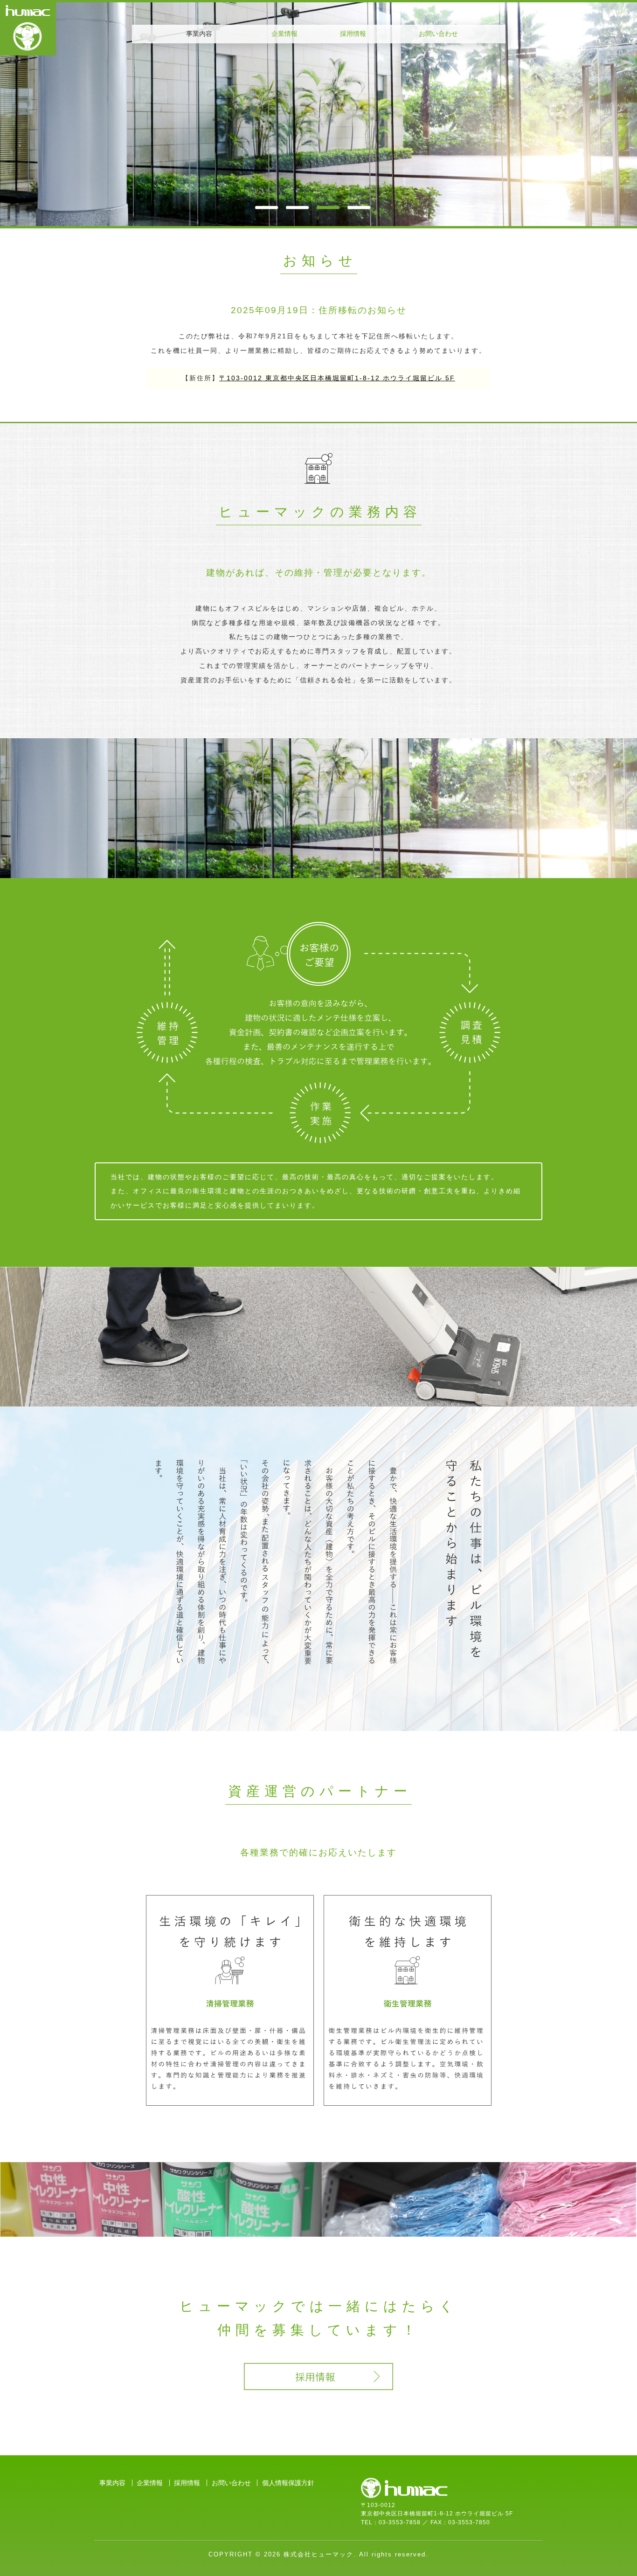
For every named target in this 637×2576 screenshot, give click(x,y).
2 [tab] (298, 207)
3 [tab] (328, 207)
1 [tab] (267, 207)
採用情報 (353, 34)
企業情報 (284, 34)
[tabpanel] (318, 114)
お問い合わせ (438, 34)
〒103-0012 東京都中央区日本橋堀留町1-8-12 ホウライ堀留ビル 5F (337, 378)
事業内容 (112, 2483)
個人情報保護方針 (288, 2483)
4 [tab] (359, 207)
